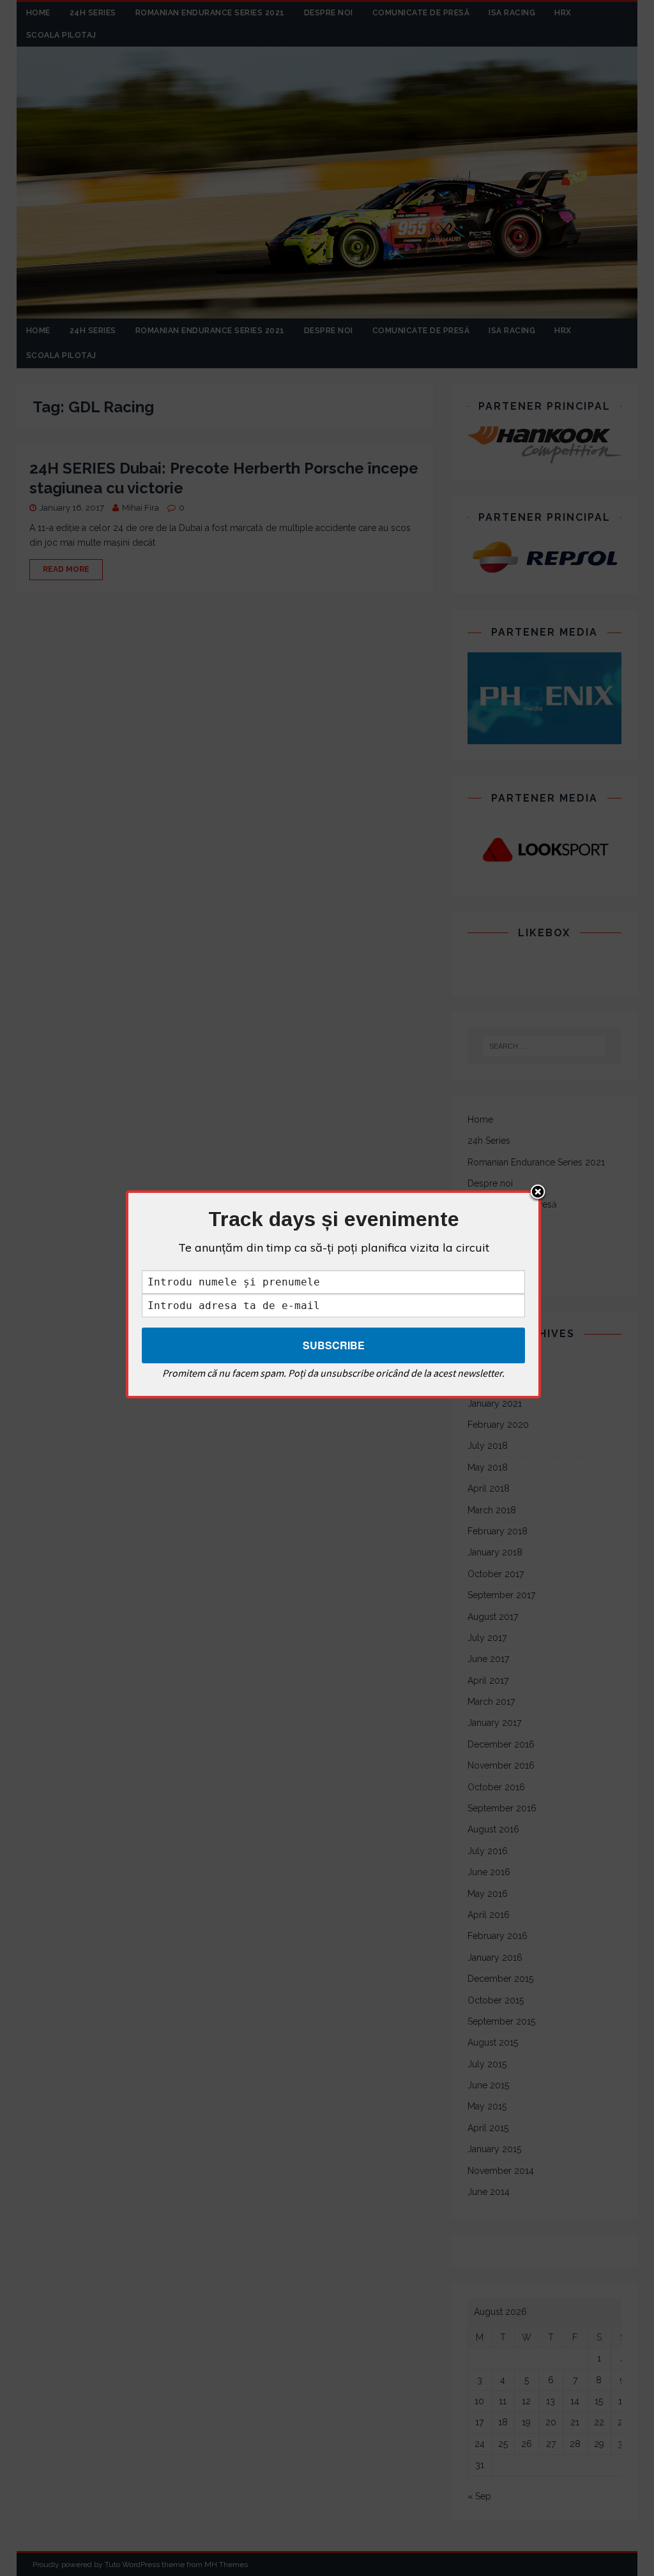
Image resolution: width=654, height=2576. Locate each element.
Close (538, 1193)
